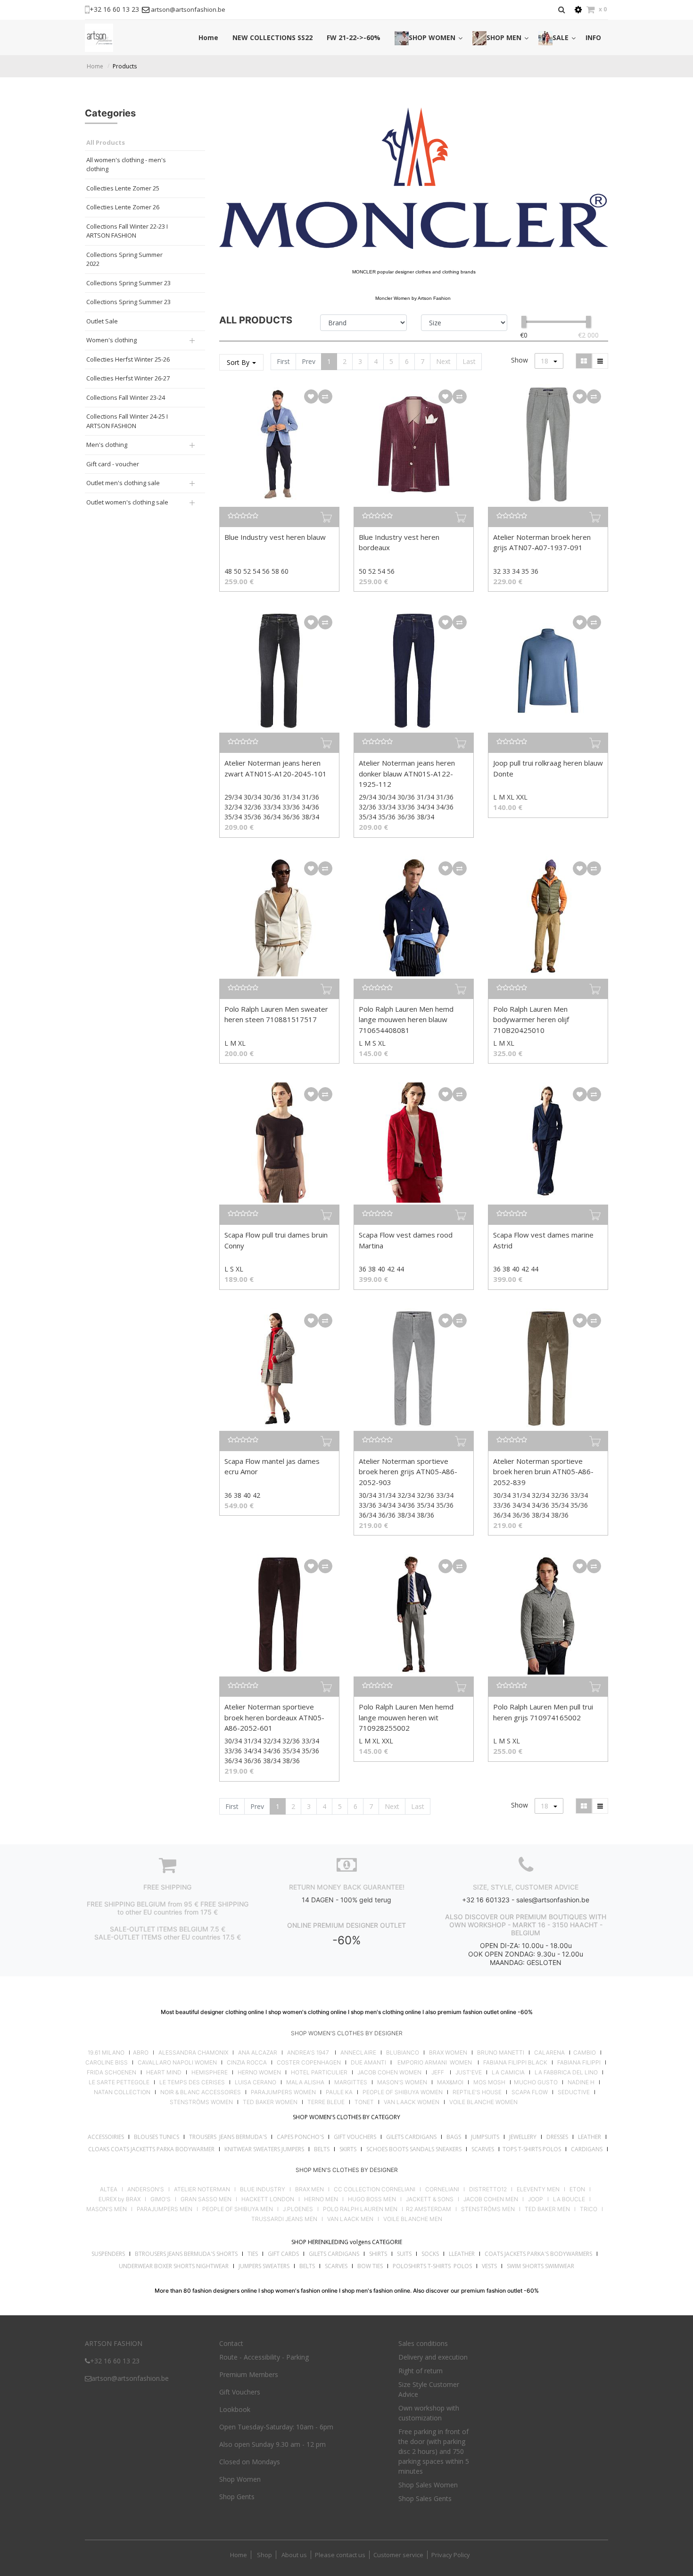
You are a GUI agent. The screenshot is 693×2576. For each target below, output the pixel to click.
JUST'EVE (469, 2072)
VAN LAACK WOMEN (412, 2102)
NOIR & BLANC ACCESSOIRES (201, 2092)
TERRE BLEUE (326, 2102)
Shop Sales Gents (425, 2498)
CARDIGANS (587, 2149)
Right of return (421, 2371)
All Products (106, 142)
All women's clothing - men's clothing (126, 165)
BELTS (322, 2149)
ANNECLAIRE (358, 2053)
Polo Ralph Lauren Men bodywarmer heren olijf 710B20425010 (531, 1020)
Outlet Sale (102, 321)
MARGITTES (351, 2082)
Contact (231, 2343)
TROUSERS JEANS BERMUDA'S (228, 2137)
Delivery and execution (433, 2357)
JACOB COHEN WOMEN (389, 2072)
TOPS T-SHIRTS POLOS (532, 2149)
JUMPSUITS (485, 2137)
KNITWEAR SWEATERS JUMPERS (264, 2149)
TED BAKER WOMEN (270, 2102)
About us (293, 2555)
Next (443, 361)
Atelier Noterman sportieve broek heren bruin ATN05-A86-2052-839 (543, 1472)
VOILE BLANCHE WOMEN (483, 2102)
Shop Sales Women (428, 2485)
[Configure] (578, 10)
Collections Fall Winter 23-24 (126, 397)
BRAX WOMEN (448, 2053)
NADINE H (581, 2082)
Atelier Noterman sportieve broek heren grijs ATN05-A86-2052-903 (408, 1472)
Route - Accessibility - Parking (264, 2357)
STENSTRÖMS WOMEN (201, 2102)
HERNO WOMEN (259, 2072)
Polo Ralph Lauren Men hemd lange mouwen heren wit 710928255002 (406, 1717)
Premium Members (249, 2374)
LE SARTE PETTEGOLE (119, 2082)
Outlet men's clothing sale (123, 483)
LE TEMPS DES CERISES (192, 2082)
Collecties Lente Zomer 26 (123, 207)
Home (95, 66)
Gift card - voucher (113, 464)
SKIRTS (348, 2149)
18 (545, 361)
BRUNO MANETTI (501, 2053)
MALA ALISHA (305, 2082)
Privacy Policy (451, 2555)
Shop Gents (237, 2497)
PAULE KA (339, 2092)
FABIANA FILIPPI (579, 2063)
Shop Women (240, 2479)
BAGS (454, 2137)
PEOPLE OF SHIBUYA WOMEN (403, 2092)
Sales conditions (423, 2343)
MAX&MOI (450, 2082)
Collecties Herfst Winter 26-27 (128, 378)
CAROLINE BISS (107, 2063)
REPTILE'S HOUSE (477, 2092)
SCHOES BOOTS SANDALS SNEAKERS (414, 2149)
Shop (264, 2555)
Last (469, 361)
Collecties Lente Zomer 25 (123, 188)
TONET (364, 2102)
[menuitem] (208, 37)
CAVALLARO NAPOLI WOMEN (177, 2063)
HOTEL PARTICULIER (319, 2072)
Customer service (398, 2555)
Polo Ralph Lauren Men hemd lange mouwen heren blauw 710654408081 (406, 1020)
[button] (311, 396)
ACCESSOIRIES (106, 2137)
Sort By (239, 362)
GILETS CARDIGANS (411, 2137)
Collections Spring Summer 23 (128, 283)
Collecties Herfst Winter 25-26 (128, 359)
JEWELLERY (523, 2137)
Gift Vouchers (240, 2392)
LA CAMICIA (508, 2072)
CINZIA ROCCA (247, 2063)
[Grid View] (584, 361)
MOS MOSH (489, 2082)
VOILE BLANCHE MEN (413, 2219)
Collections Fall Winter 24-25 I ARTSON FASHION (127, 421)
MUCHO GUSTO (535, 2082)
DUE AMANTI (368, 2063)
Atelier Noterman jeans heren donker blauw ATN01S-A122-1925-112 (407, 773)
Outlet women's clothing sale (127, 502)
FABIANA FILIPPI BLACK (515, 2063)
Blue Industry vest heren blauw (275, 537)
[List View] (600, 361)
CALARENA (549, 2053)
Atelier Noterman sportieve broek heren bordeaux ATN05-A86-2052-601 (274, 1717)
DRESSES (557, 2137)
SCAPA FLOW (530, 2092)
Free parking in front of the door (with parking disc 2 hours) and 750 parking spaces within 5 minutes (434, 2451)
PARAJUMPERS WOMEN (283, 2092)
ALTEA (109, 2189)
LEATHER (590, 2137)
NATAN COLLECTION (122, 2092)
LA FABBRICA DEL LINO (566, 2072)
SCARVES (483, 2149)
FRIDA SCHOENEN (111, 2072)
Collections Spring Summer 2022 (124, 259)
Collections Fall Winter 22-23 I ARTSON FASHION (127, 231)
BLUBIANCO (403, 2053)
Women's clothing (111, 340)
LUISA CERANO (256, 2082)
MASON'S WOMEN (402, 2082)
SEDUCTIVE (574, 2092)
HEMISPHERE (210, 2072)
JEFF (438, 2072)
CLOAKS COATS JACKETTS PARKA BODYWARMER (151, 2149)
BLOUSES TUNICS (157, 2137)
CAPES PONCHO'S (300, 2137)
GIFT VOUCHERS (355, 2137)
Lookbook (235, 2409)
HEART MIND (164, 2072)
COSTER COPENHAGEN (309, 2063)
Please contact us (340, 2555)
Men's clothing (107, 445)
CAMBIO (585, 2053)
